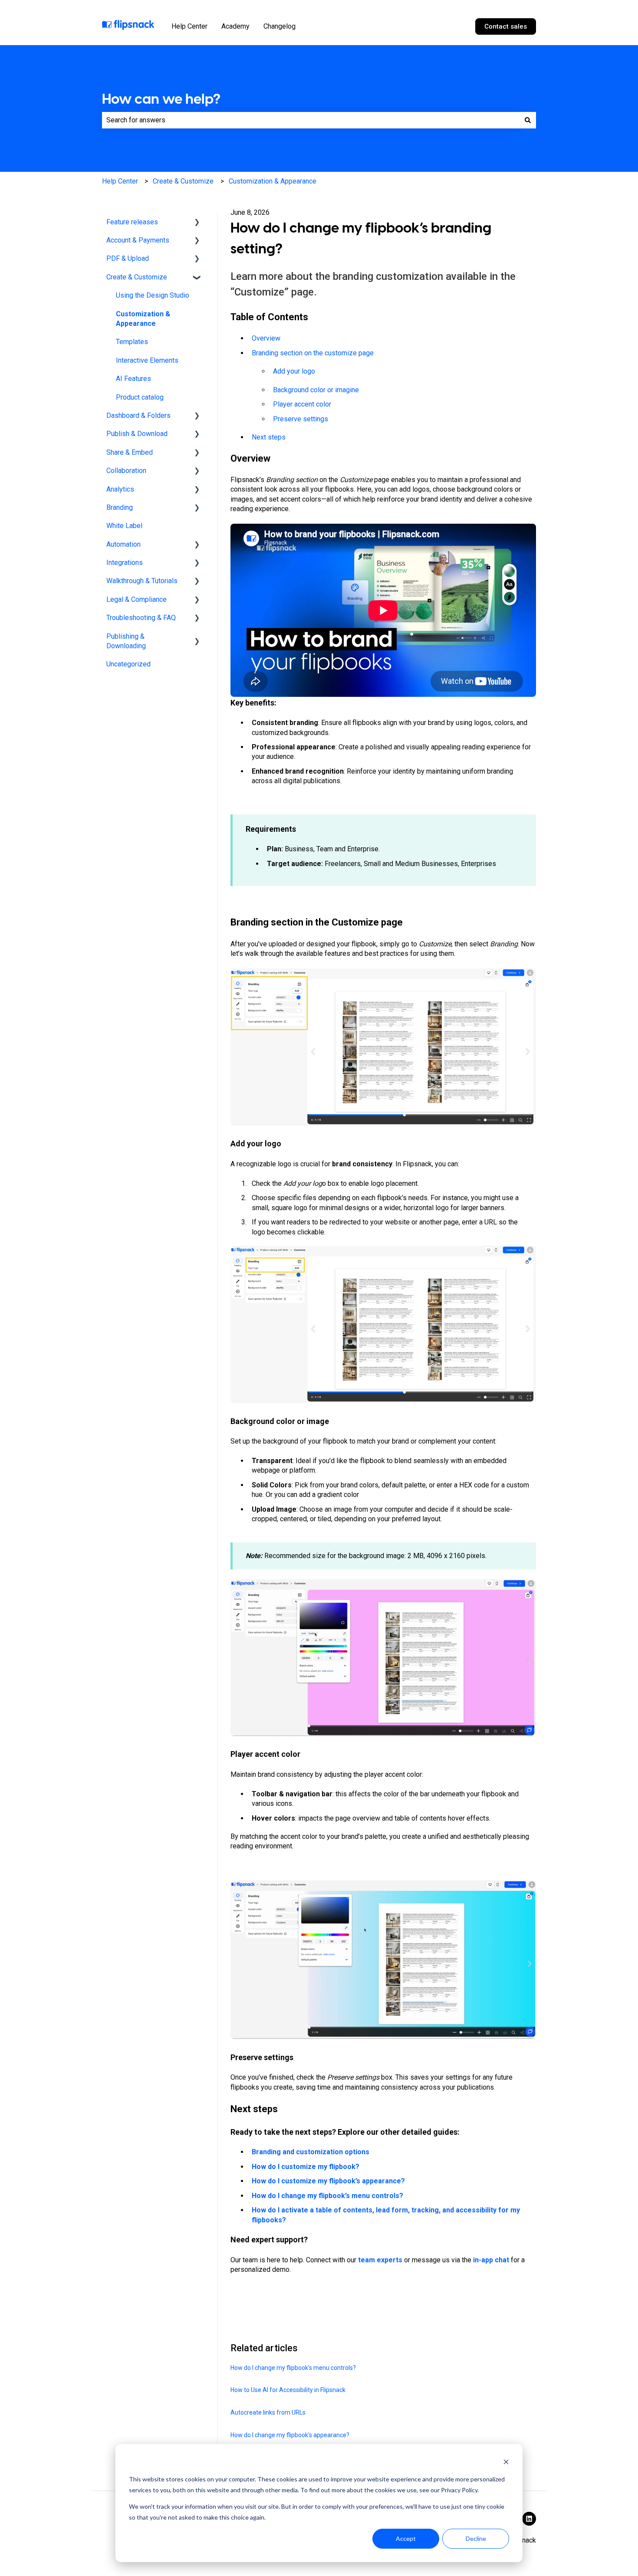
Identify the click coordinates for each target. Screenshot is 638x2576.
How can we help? (161, 99)
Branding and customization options (311, 2152)
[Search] (528, 120)
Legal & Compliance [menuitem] (136, 599)
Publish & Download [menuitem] (137, 434)
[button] (197, 223)
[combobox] (311, 120)
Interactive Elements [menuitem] (147, 360)
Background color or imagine (316, 390)
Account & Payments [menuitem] (138, 240)
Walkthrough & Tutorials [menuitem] (142, 581)
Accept (406, 2538)
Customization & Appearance (273, 181)
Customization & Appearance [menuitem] (143, 319)
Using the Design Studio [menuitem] (153, 295)
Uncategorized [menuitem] (128, 664)
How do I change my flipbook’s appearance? (290, 2435)
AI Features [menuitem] (133, 379)
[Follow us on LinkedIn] (529, 2519)
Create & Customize (183, 181)
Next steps (269, 437)
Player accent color (302, 404)
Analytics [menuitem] (120, 489)
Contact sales (506, 26)
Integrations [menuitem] (125, 563)
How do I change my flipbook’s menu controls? (327, 2196)
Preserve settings (301, 419)
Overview (266, 338)
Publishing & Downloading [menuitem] (126, 641)
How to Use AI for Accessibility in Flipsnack (288, 2390)
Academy (235, 26)
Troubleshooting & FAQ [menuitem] (141, 618)
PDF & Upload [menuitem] (128, 258)
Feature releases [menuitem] (132, 222)
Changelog (280, 26)
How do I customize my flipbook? (306, 2167)
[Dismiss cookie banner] (506, 2463)
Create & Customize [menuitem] (137, 277)
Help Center (189, 26)
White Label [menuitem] (124, 526)
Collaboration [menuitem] (126, 471)
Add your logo (294, 371)
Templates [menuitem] (132, 342)
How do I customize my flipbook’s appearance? (328, 2181)
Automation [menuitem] (123, 544)
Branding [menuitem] (120, 507)
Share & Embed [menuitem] (130, 452)
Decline (476, 2538)
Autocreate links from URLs (268, 2412)
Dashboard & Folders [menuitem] (138, 415)
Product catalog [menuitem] (140, 397)
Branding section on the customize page (313, 353)
